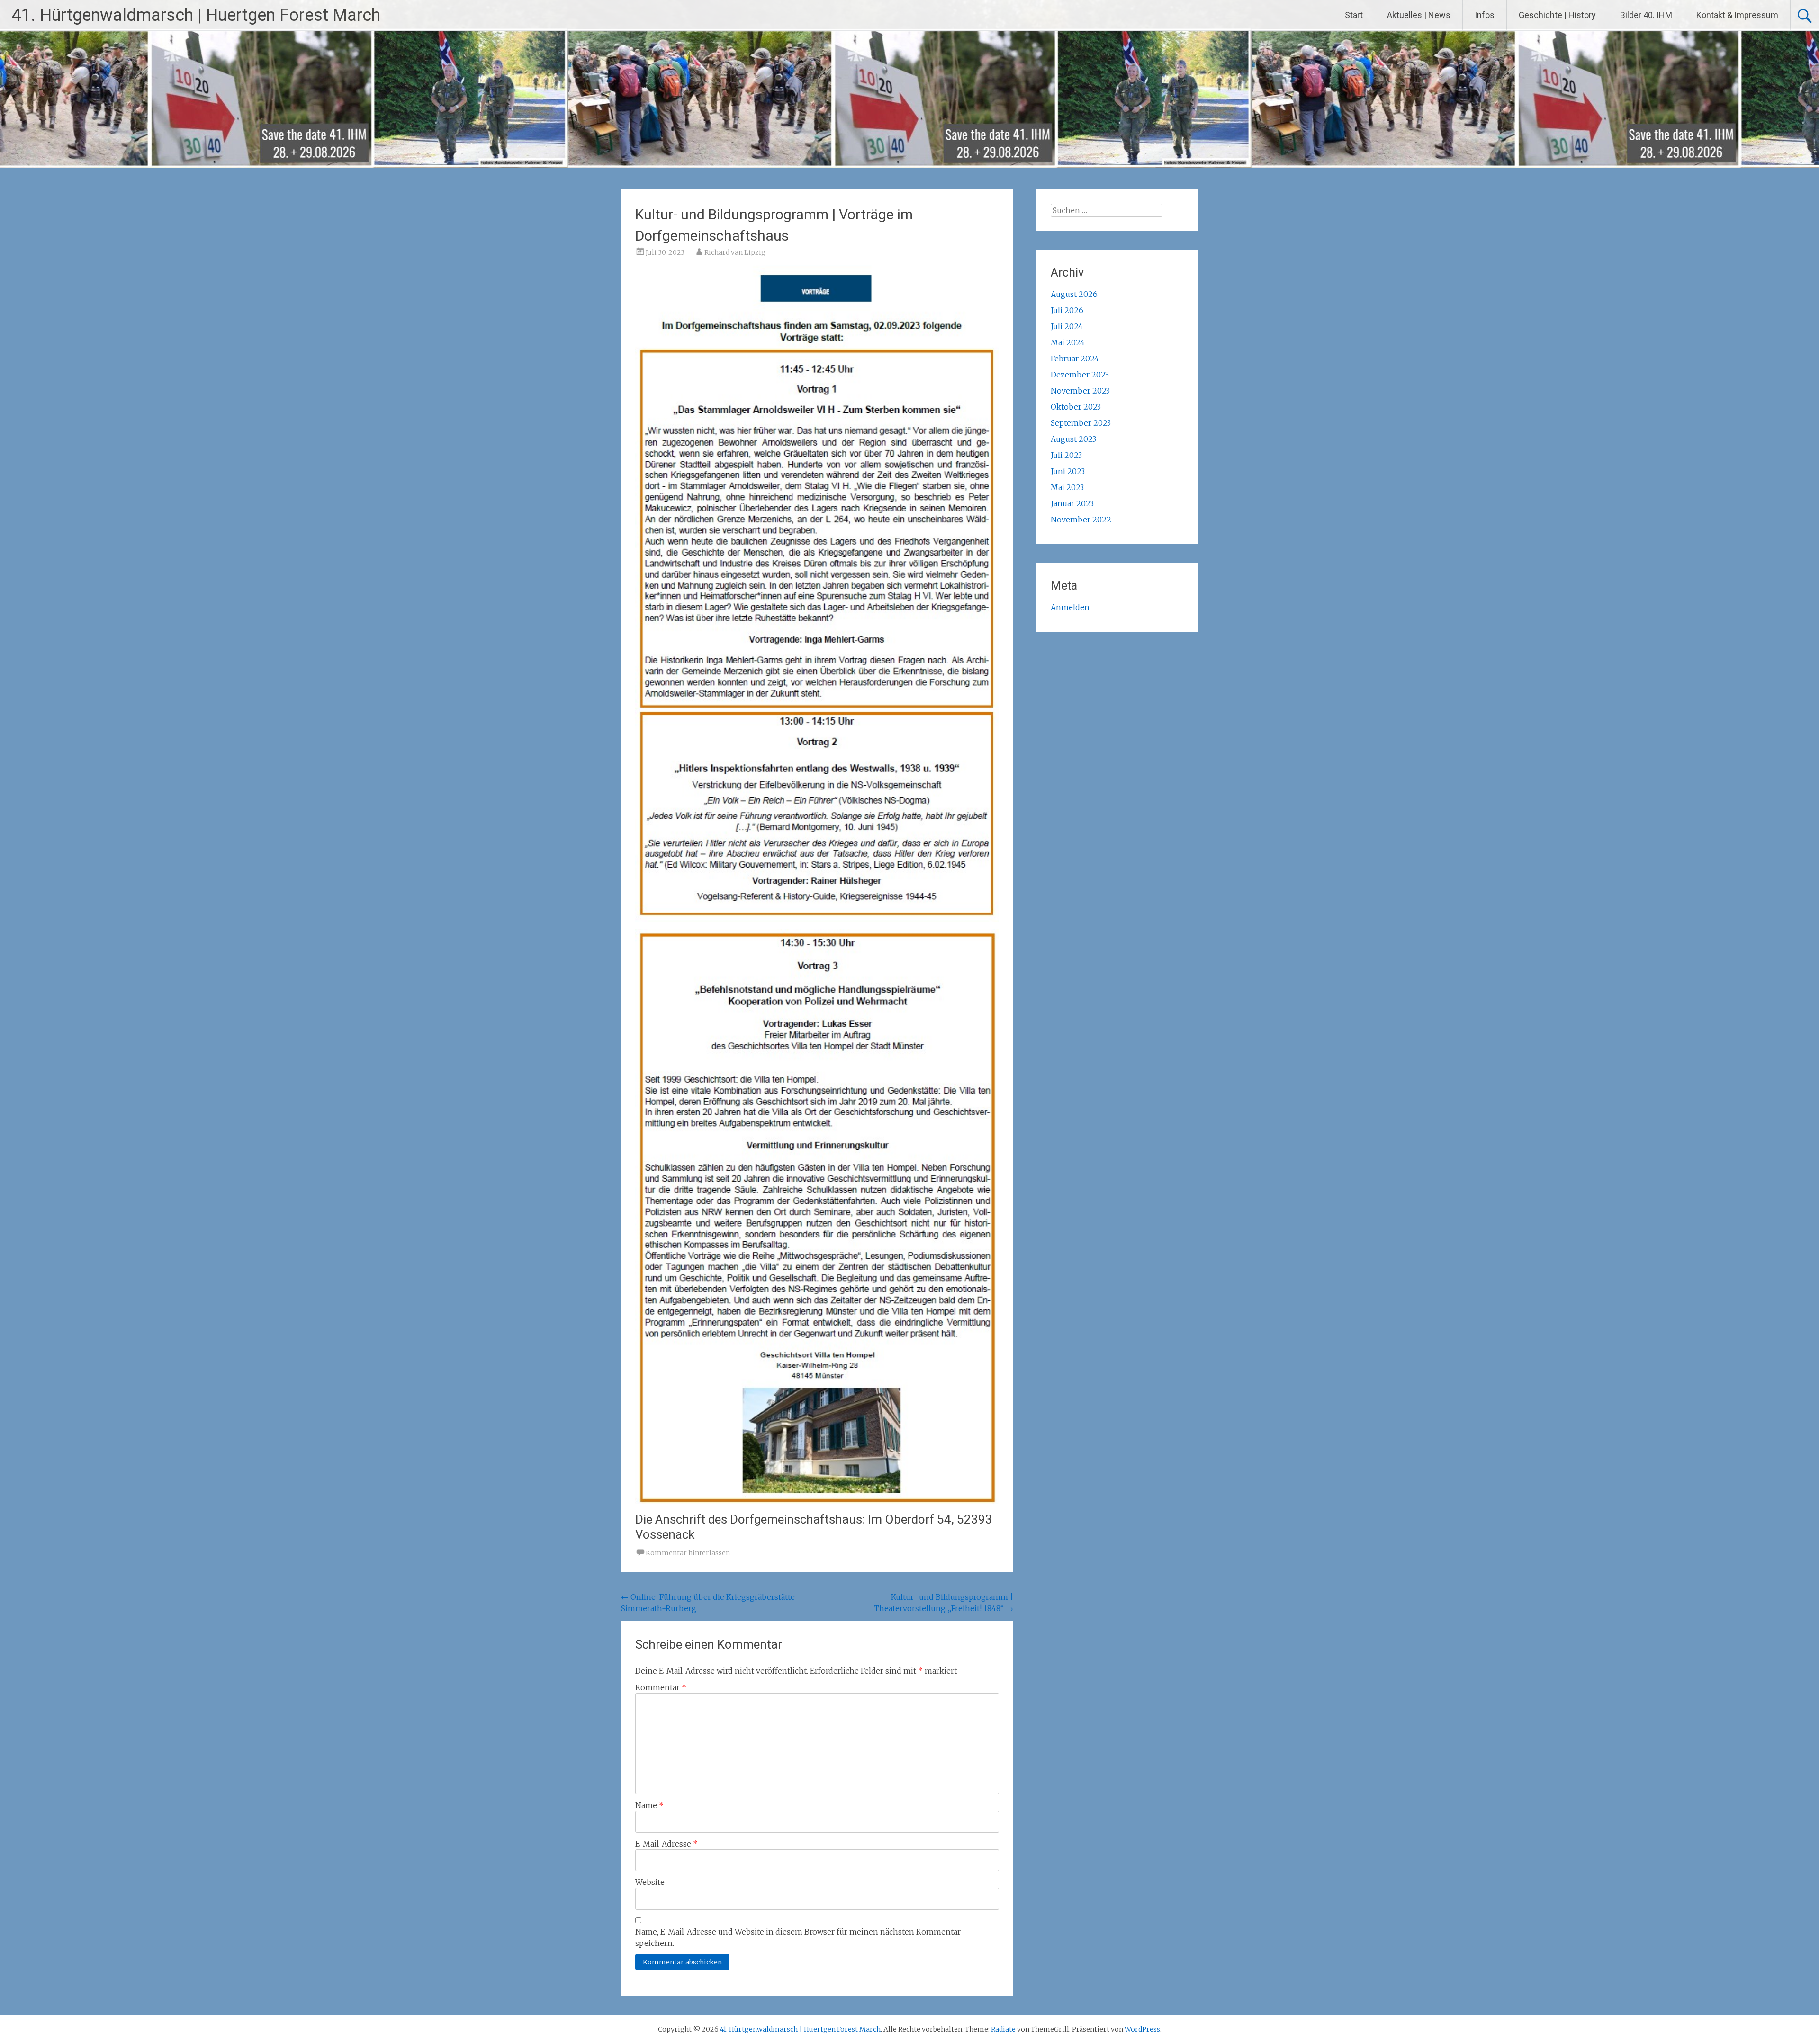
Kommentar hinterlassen (688, 1553)
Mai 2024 (1068, 342)
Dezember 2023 (1080, 375)
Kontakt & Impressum (1737, 15)
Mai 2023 (1067, 487)
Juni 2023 (1068, 471)
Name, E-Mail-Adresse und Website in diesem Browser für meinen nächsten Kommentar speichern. (798, 1937)
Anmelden (1070, 607)
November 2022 (1081, 520)
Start (1354, 15)
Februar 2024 (1075, 359)
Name (649, 1805)
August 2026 (1074, 294)
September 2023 (1081, 423)
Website (650, 1882)
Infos (1485, 15)
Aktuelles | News (1419, 15)
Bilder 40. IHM (1646, 15)
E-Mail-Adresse (666, 1844)
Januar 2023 (1072, 503)
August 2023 (1073, 439)
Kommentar (661, 1687)
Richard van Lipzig (735, 252)
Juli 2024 (1067, 326)
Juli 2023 (1066, 455)
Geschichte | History (1557, 15)
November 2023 (1080, 391)
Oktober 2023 (1076, 407)
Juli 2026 (1067, 310)
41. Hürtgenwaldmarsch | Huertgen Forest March (196, 15)
